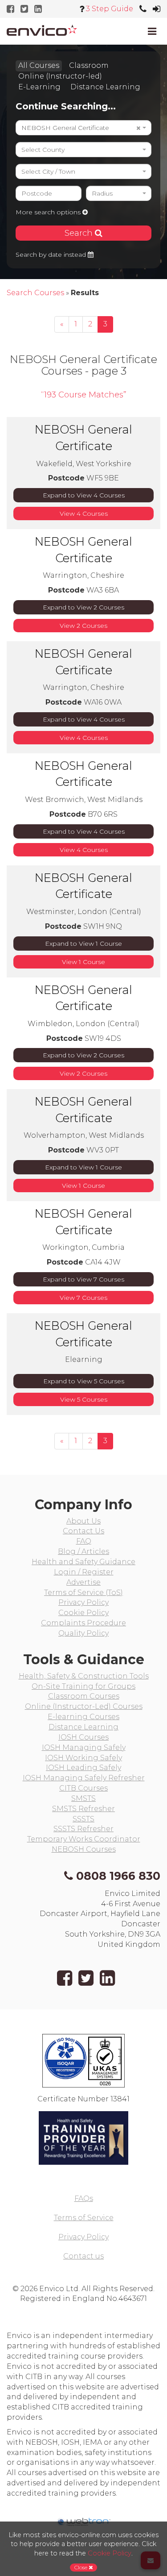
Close (81, 2567)
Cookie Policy (83, 1613)
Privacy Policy (83, 1602)
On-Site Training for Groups (83, 1686)
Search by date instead (52, 255)
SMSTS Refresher (83, 1809)
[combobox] (83, 128)
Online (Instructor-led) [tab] (60, 76)
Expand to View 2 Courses (83, 607)
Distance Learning (83, 1727)
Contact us (83, 2256)
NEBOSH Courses (84, 1849)
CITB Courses (83, 1788)
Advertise (83, 1582)
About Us (83, 1521)
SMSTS (83, 1798)
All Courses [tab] (39, 65)
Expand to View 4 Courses (84, 495)
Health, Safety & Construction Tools (84, 1676)
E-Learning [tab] (39, 87)
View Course (83, 962)
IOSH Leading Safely (83, 1768)
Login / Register (84, 1572)
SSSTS (83, 1819)
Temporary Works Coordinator (84, 1839)
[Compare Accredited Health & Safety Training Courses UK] (42, 30)
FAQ (84, 1541)
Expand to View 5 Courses (84, 1381)
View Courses (84, 514)
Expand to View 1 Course (83, 944)
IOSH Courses (83, 1737)
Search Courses (35, 293)
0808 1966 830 (118, 1876)
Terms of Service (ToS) (83, 1593)
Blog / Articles (83, 1551)
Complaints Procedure (83, 1623)
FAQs (84, 2198)
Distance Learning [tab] (105, 87)
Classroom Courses (84, 1696)
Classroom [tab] (89, 65)
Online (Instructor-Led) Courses (84, 1706)
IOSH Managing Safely (84, 1747)
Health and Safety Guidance (83, 1562)
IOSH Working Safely (83, 1758)
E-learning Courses (83, 1717)
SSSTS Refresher (83, 1829)
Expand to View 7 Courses (83, 1279)
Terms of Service (84, 2218)
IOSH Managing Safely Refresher (84, 1778)
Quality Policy (83, 1633)
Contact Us (83, 1531)
